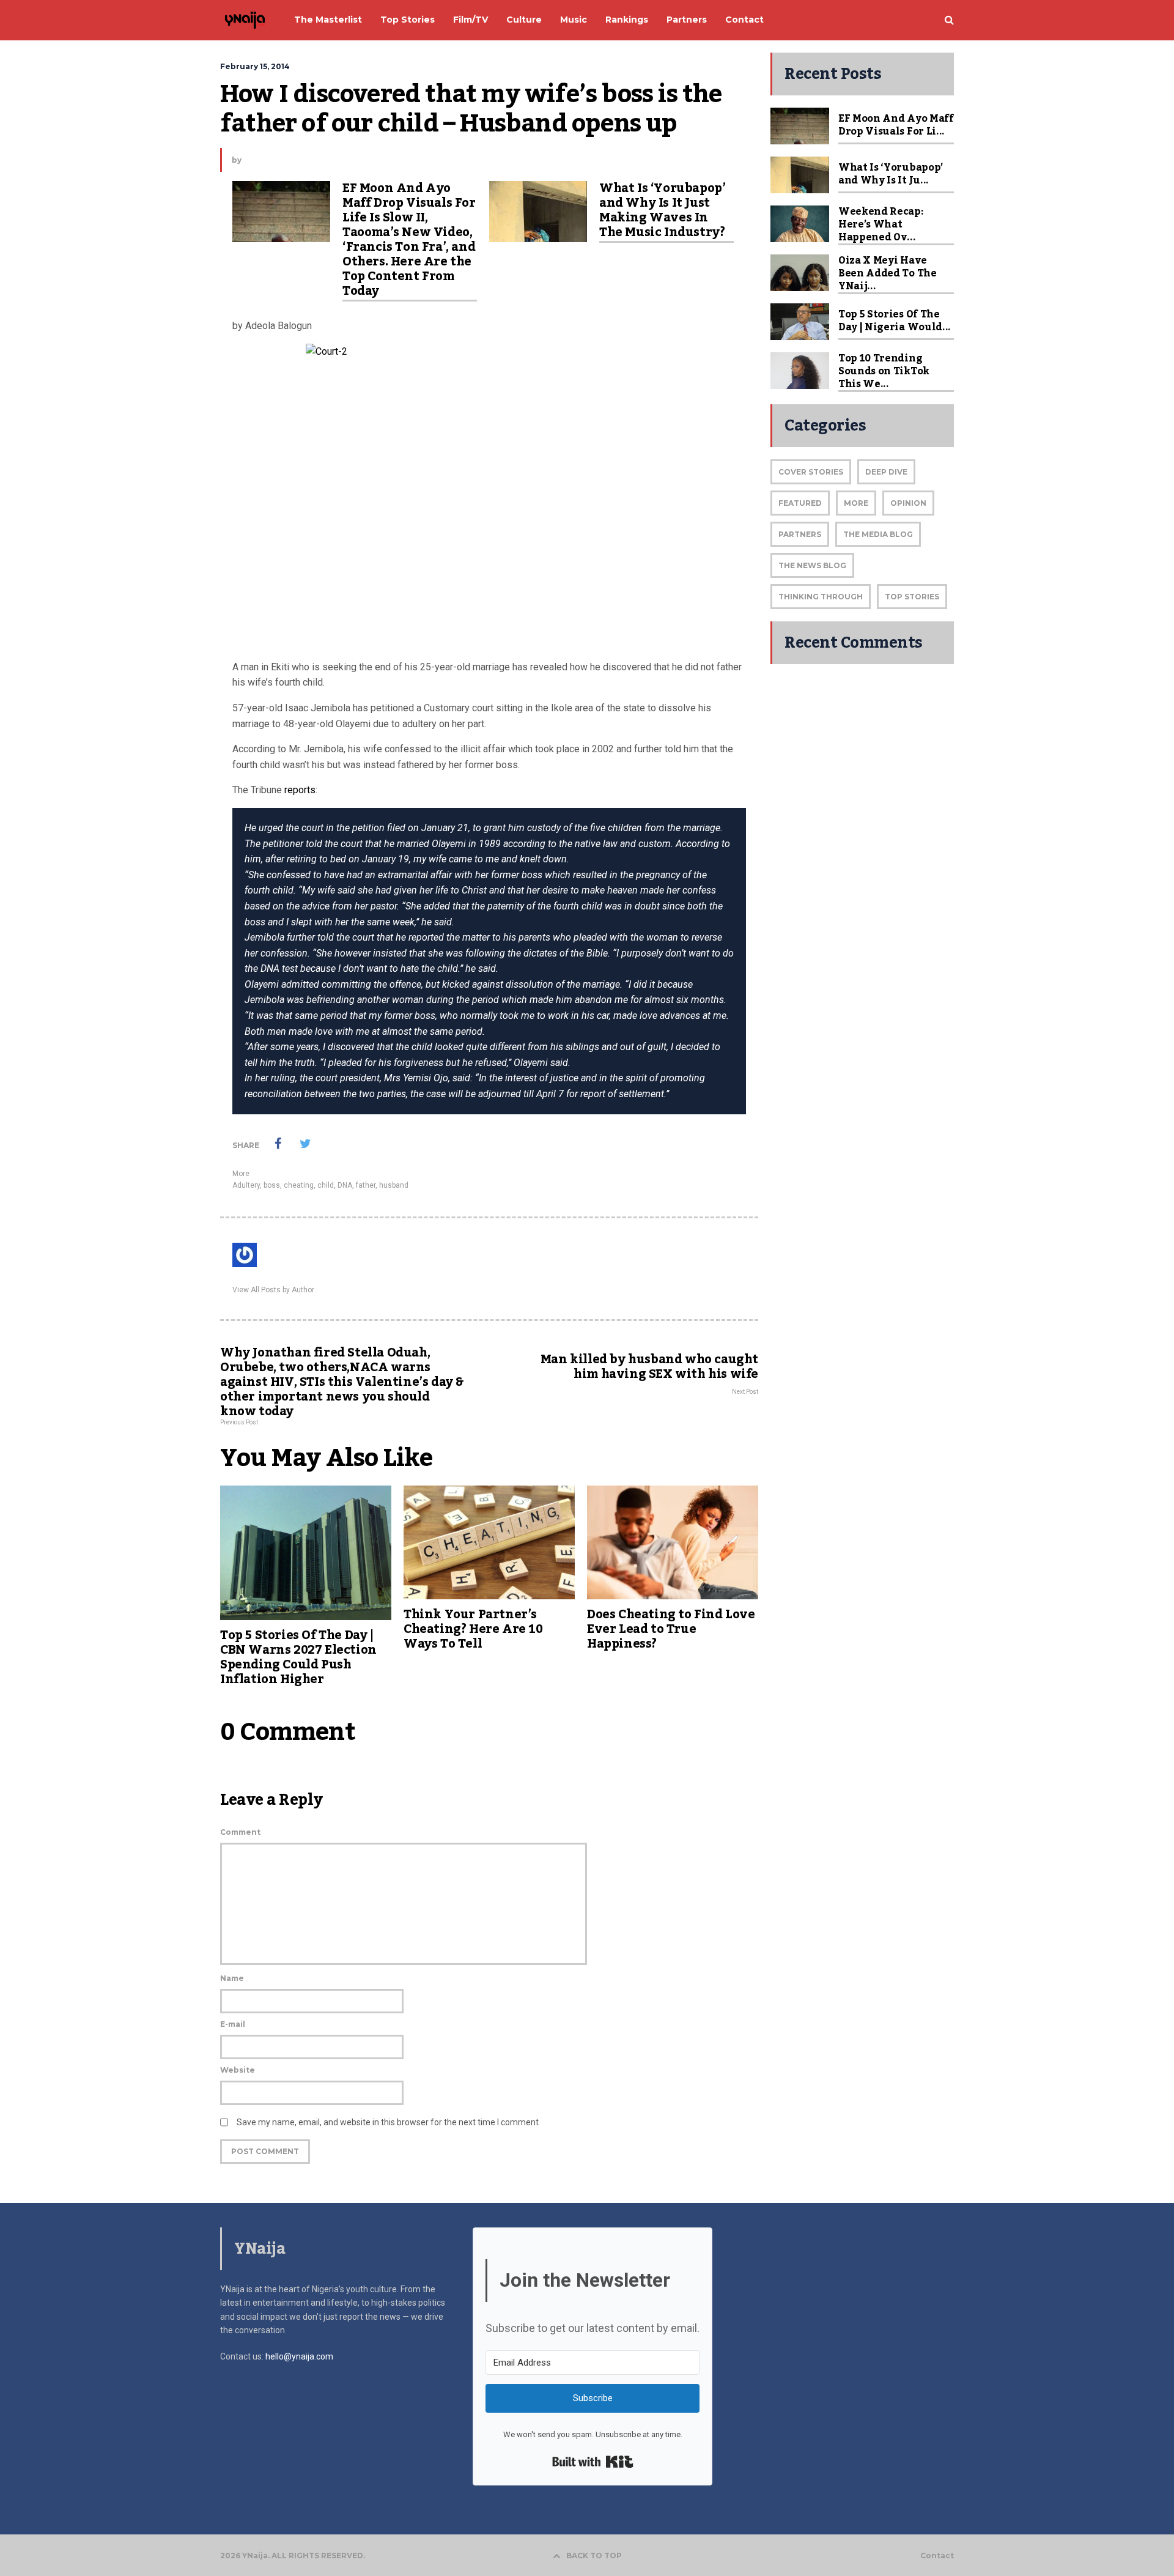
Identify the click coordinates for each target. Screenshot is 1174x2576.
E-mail (233, 2024)
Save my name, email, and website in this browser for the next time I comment (388, 2122)
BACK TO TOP (594, 2556)
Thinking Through (821, 597)
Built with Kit (593, 2462)
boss (272, 1185)
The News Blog (812, 565)
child (326, 1185)
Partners (800, 534)
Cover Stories (811, 472)
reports (300, 790)
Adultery (246, 1185)
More (241, 1174)
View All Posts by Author (273, 1290)
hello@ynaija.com (299, 2356)
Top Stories (912, 597)
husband (394, 1185)
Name (232, 1978)
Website (238, 2070)
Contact (937, 2556)
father (366, 1185)
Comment (240, 1832)
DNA (345, 1185)
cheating (299, 1185)
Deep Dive (886, 472)
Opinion (908, 503)
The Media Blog (878, 534)
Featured (800, 503)
